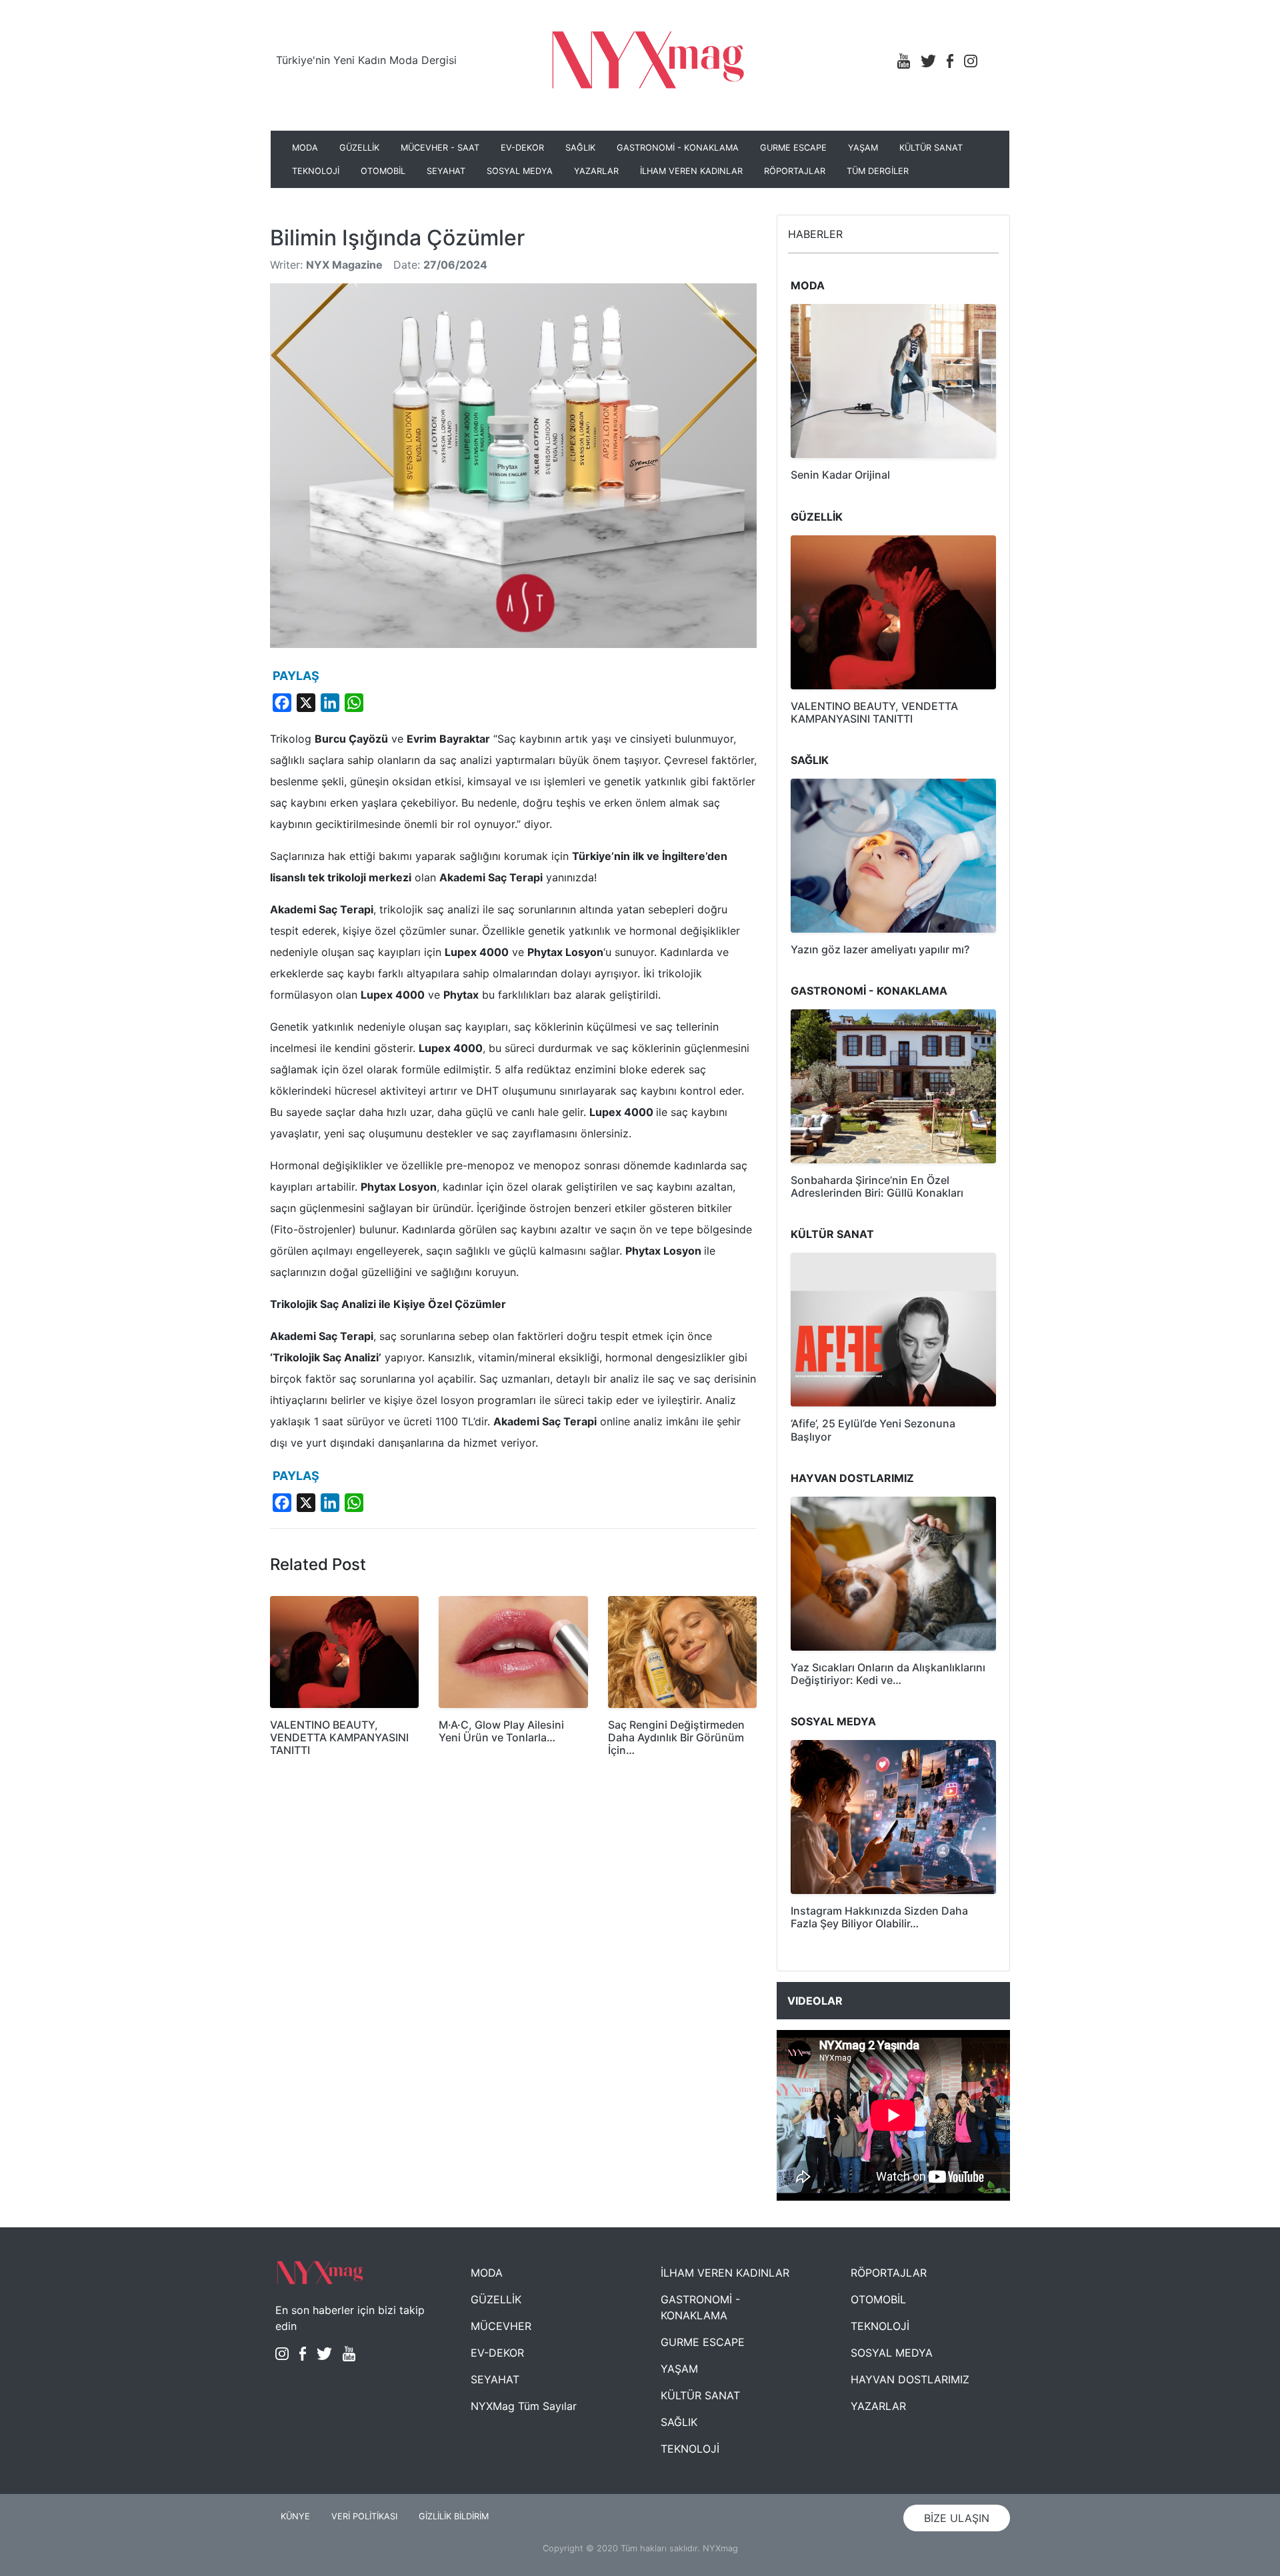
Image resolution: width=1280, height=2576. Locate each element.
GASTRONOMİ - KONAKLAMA (678, 148)
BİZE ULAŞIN (957, 2518)
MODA (305, 148)
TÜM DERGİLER (878, 171)
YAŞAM (863, 148)
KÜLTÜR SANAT (931, 148)
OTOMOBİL (383, 171)
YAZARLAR (596, 171)
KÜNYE (295, 2516)
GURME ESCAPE (793, 148)
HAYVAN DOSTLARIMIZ (910, 2379)
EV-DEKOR (522, 148)
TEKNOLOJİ (316, 171)
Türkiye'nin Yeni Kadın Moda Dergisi (366, 60)
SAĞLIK (580, 148)
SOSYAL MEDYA (520, 171)
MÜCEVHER (501, 2326)
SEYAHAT (446, 171)
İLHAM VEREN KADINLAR (691, 171)
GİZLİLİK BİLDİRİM (454, 2516)
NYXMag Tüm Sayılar (524, 2406)
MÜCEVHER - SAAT (440, 148)
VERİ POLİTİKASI (364, 2516)
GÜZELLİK (359, 148)
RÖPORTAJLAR (795, 171)
